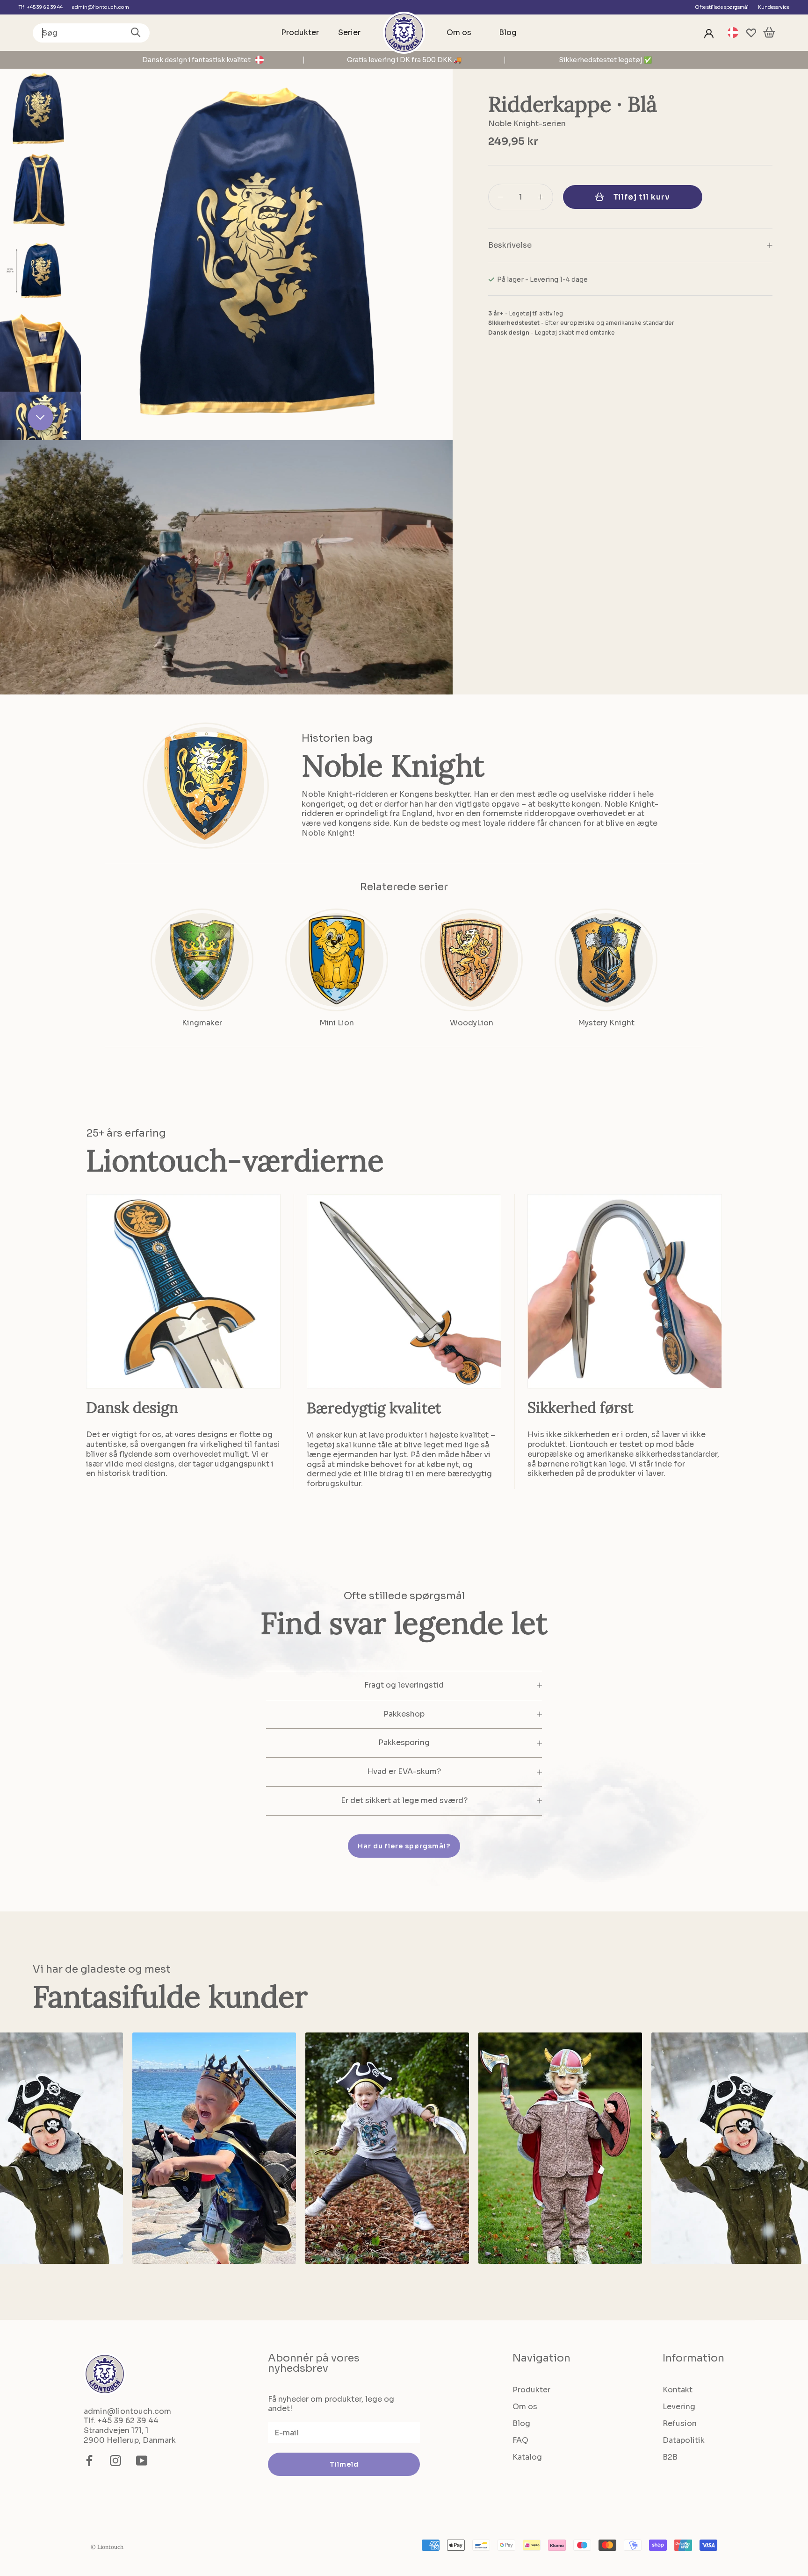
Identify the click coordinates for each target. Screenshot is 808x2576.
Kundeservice (774, 7)
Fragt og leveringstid (404, 1685)
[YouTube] (142, 2461)
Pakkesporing (404, 1742)
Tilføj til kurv (642, 197)
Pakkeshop (404, 1714)
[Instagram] (115, 2461)
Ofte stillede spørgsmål (722, 7)
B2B (670, 2457)
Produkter (300, 32)
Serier (349, 32)
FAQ (520, 2440)
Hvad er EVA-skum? (404, 1771)
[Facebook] (89, 2461)
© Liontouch (107, 2547)
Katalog (527, 2457)
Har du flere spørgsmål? (404, 1846)
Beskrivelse (510, 245)
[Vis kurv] (769, 33)
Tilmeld (344, 2464)
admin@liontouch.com (101, 7)
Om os (459, 32)
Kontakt (678, 2390)
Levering (679, 2407)
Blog (508, 32)
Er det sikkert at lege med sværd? (404, 1800)
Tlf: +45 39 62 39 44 (41, 7)
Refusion (680, 2423)
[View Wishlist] (751, 33)
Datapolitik (684, 2440)
